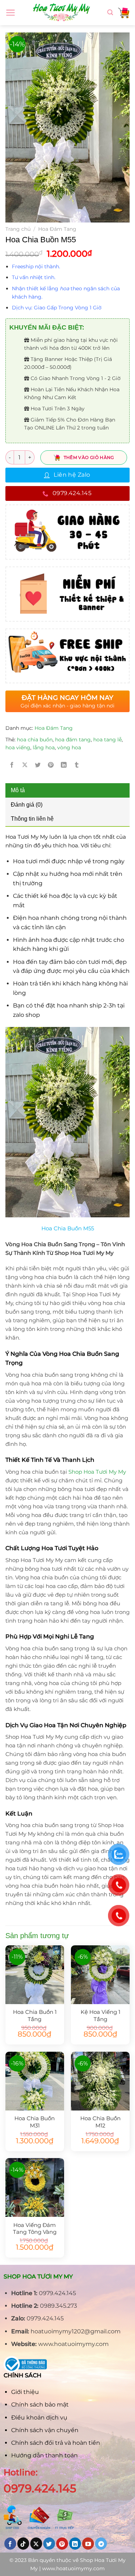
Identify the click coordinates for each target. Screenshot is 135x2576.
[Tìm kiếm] (110, 12)
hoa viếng (18, 747)
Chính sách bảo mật (40, 2405)
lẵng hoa (44, 747)
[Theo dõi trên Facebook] (10, 2544)
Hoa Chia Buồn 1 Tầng (35, 2015)
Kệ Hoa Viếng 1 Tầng (100, 2015)
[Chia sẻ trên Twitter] (38, 765)
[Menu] (11, 13)
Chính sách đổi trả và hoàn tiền (56, 2443)
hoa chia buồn (35, 740)
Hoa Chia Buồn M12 (100, 2122)
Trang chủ (18, 229)
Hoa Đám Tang (57, 229)
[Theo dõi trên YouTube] (88, 2544)
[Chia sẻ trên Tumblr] (77, 765)
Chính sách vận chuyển (45, 2430)
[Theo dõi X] (36, 2544)
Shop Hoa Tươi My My (97, 1472)
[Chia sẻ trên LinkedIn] (64, 765)
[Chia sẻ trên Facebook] (12, 765)
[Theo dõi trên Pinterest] (62, 2544)
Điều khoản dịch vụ (39, 2418)
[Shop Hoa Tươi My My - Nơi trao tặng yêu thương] (62, 13)
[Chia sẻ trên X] (25, 765)
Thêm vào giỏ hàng (89, 457)
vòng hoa (69, 747)
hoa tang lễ (107, 740)
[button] (71, 266)
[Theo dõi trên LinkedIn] (75, 2544)
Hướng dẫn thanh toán (44, 2455)
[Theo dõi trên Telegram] (101, 2544)
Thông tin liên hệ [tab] (32, 819)
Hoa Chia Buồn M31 (35, 2122)
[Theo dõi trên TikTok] (23, 2544)
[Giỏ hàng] (124, 13)
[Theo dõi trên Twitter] (49, 2544)
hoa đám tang (73, 740)
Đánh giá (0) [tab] (27, 805)
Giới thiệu (25, 2392)
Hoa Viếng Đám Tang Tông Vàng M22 (35, 2228)
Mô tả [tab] (18, 790)
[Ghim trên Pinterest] (51, 765)
